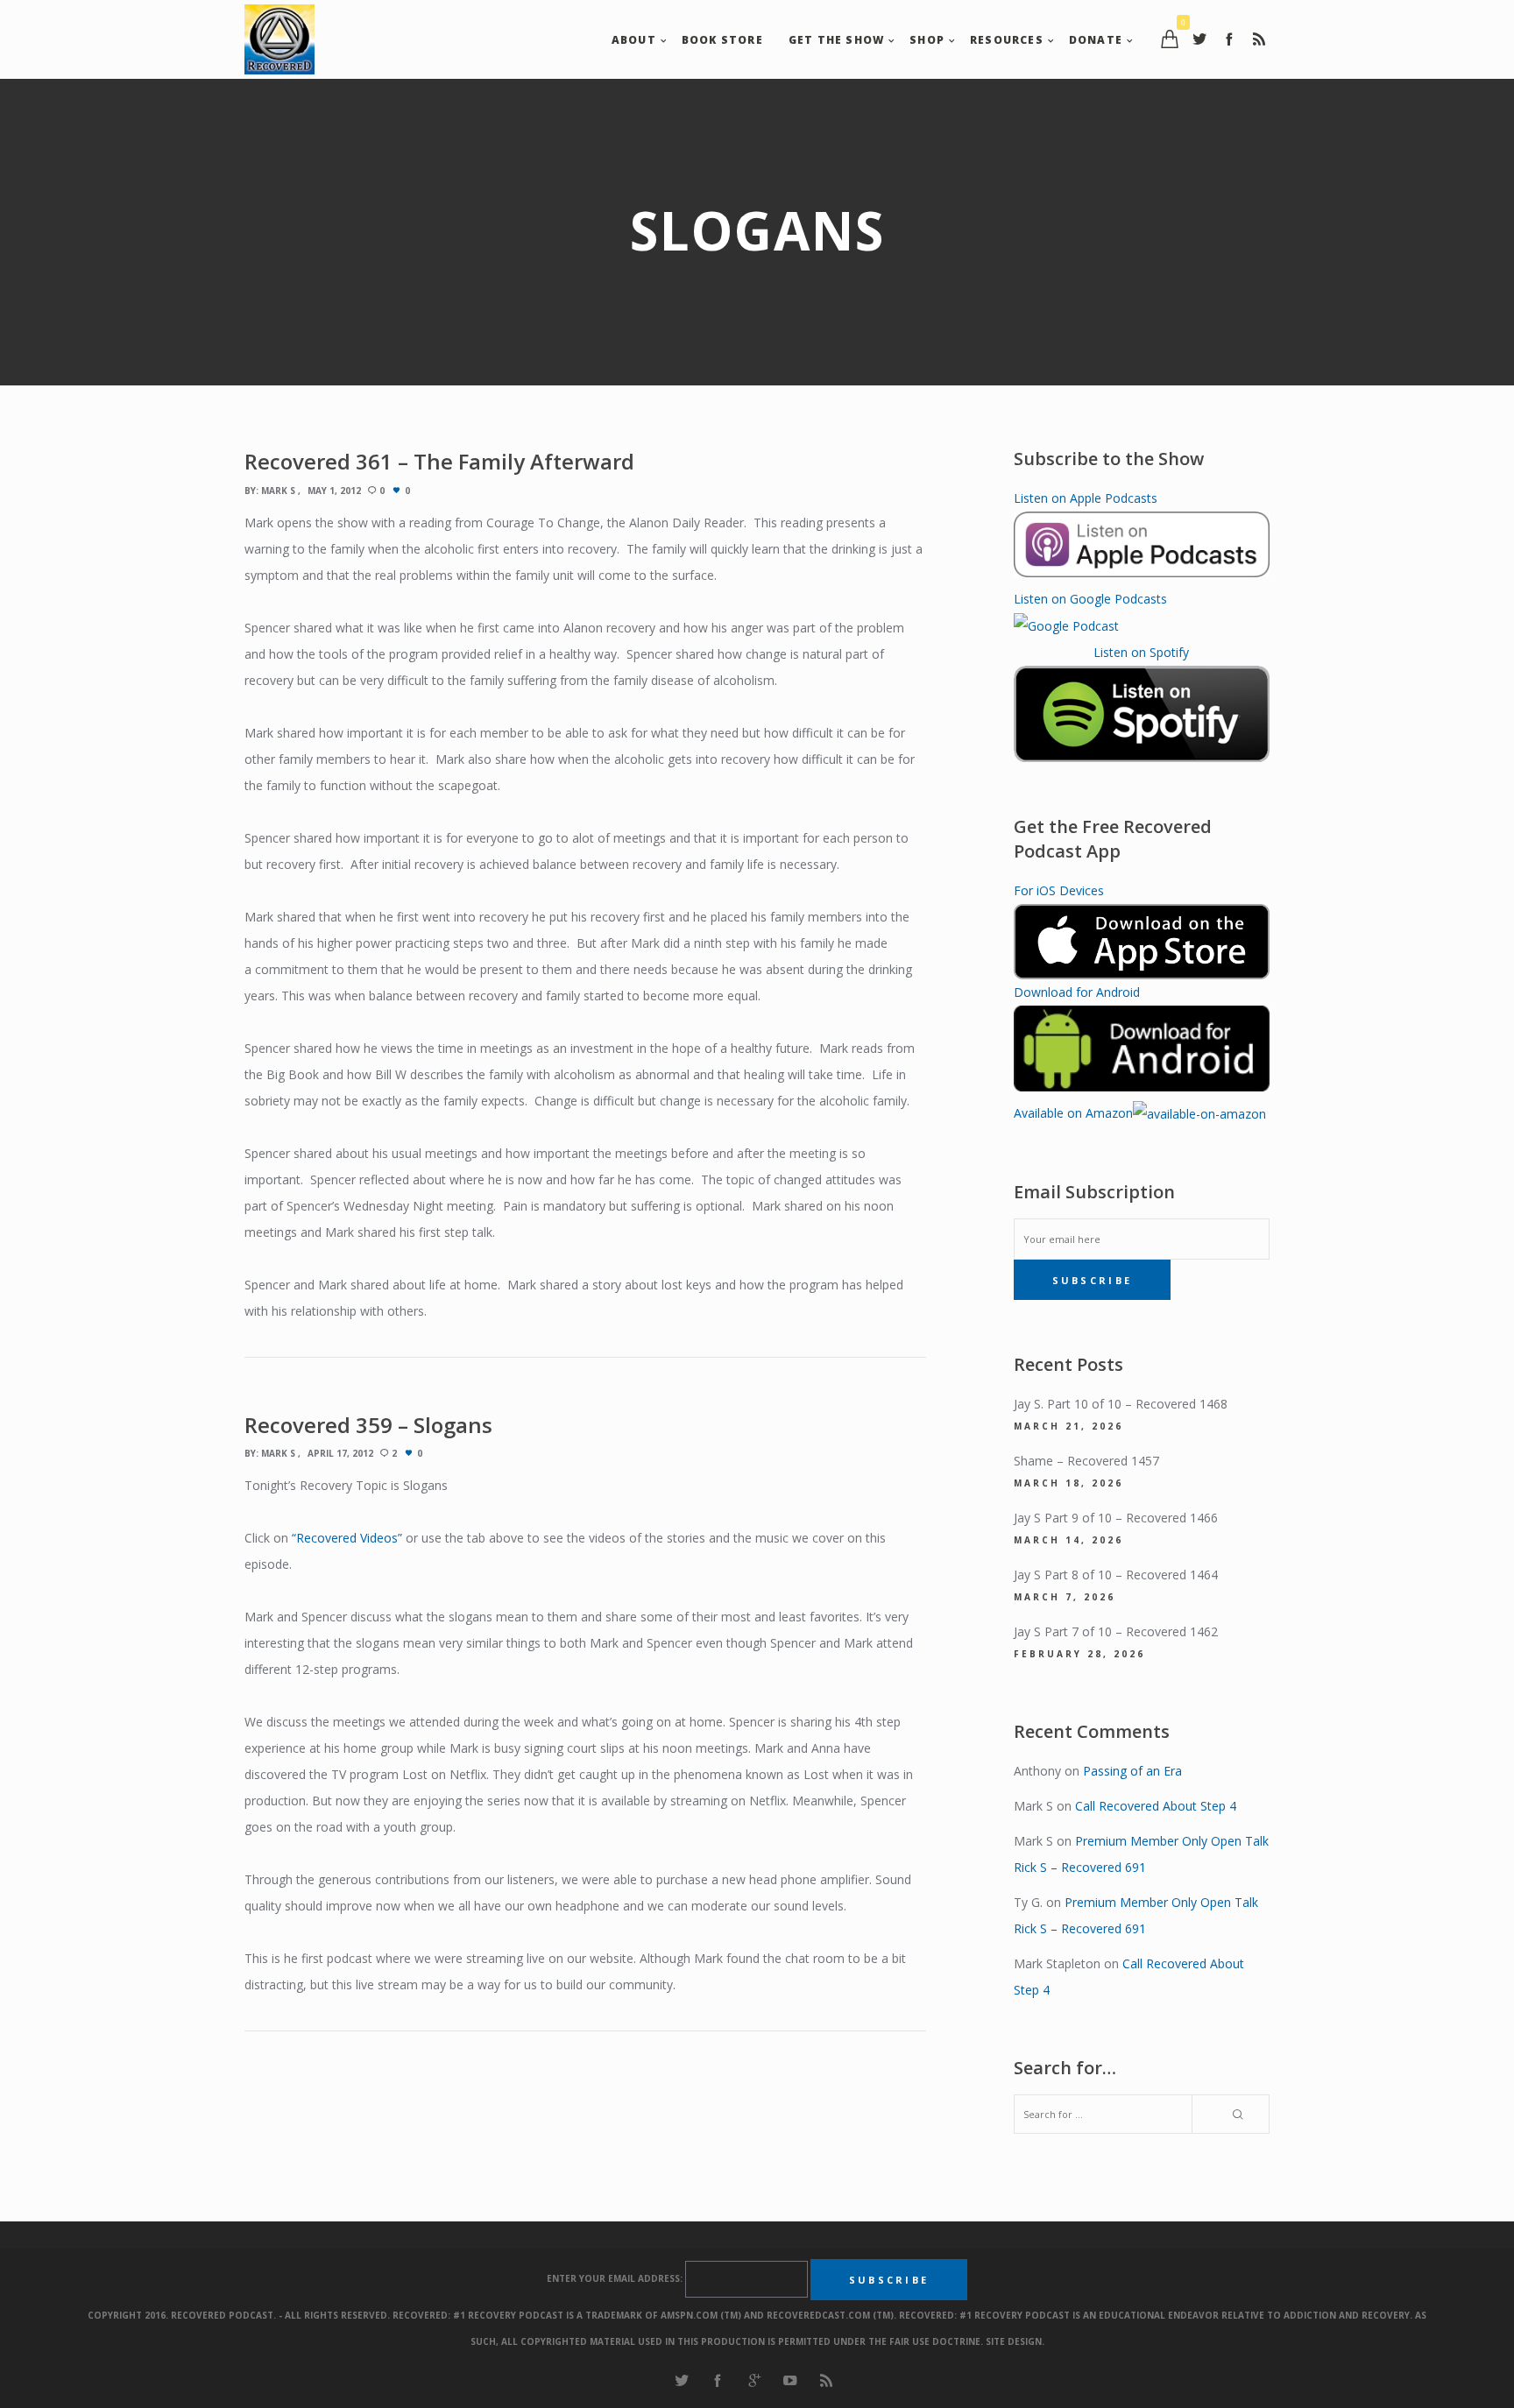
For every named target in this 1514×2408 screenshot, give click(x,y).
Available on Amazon (1073, 1113)
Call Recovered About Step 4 (1156, 1806)
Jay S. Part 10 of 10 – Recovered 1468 (1121, 1404)
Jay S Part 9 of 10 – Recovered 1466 (1116, 1518)
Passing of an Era (1132, 1771)
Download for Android (1077, 992)
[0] (1170, 39)
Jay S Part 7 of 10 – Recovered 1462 (1116, 1631)
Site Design (1014, 2341)
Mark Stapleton (1057, 1963)
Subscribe (1093, 1280)
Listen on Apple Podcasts (1086, 498)
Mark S (278, 491)
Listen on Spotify (1141, 652)
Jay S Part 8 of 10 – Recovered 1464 (1116, 1575)
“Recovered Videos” (347, 1538)
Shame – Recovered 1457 (1086, 1461)
